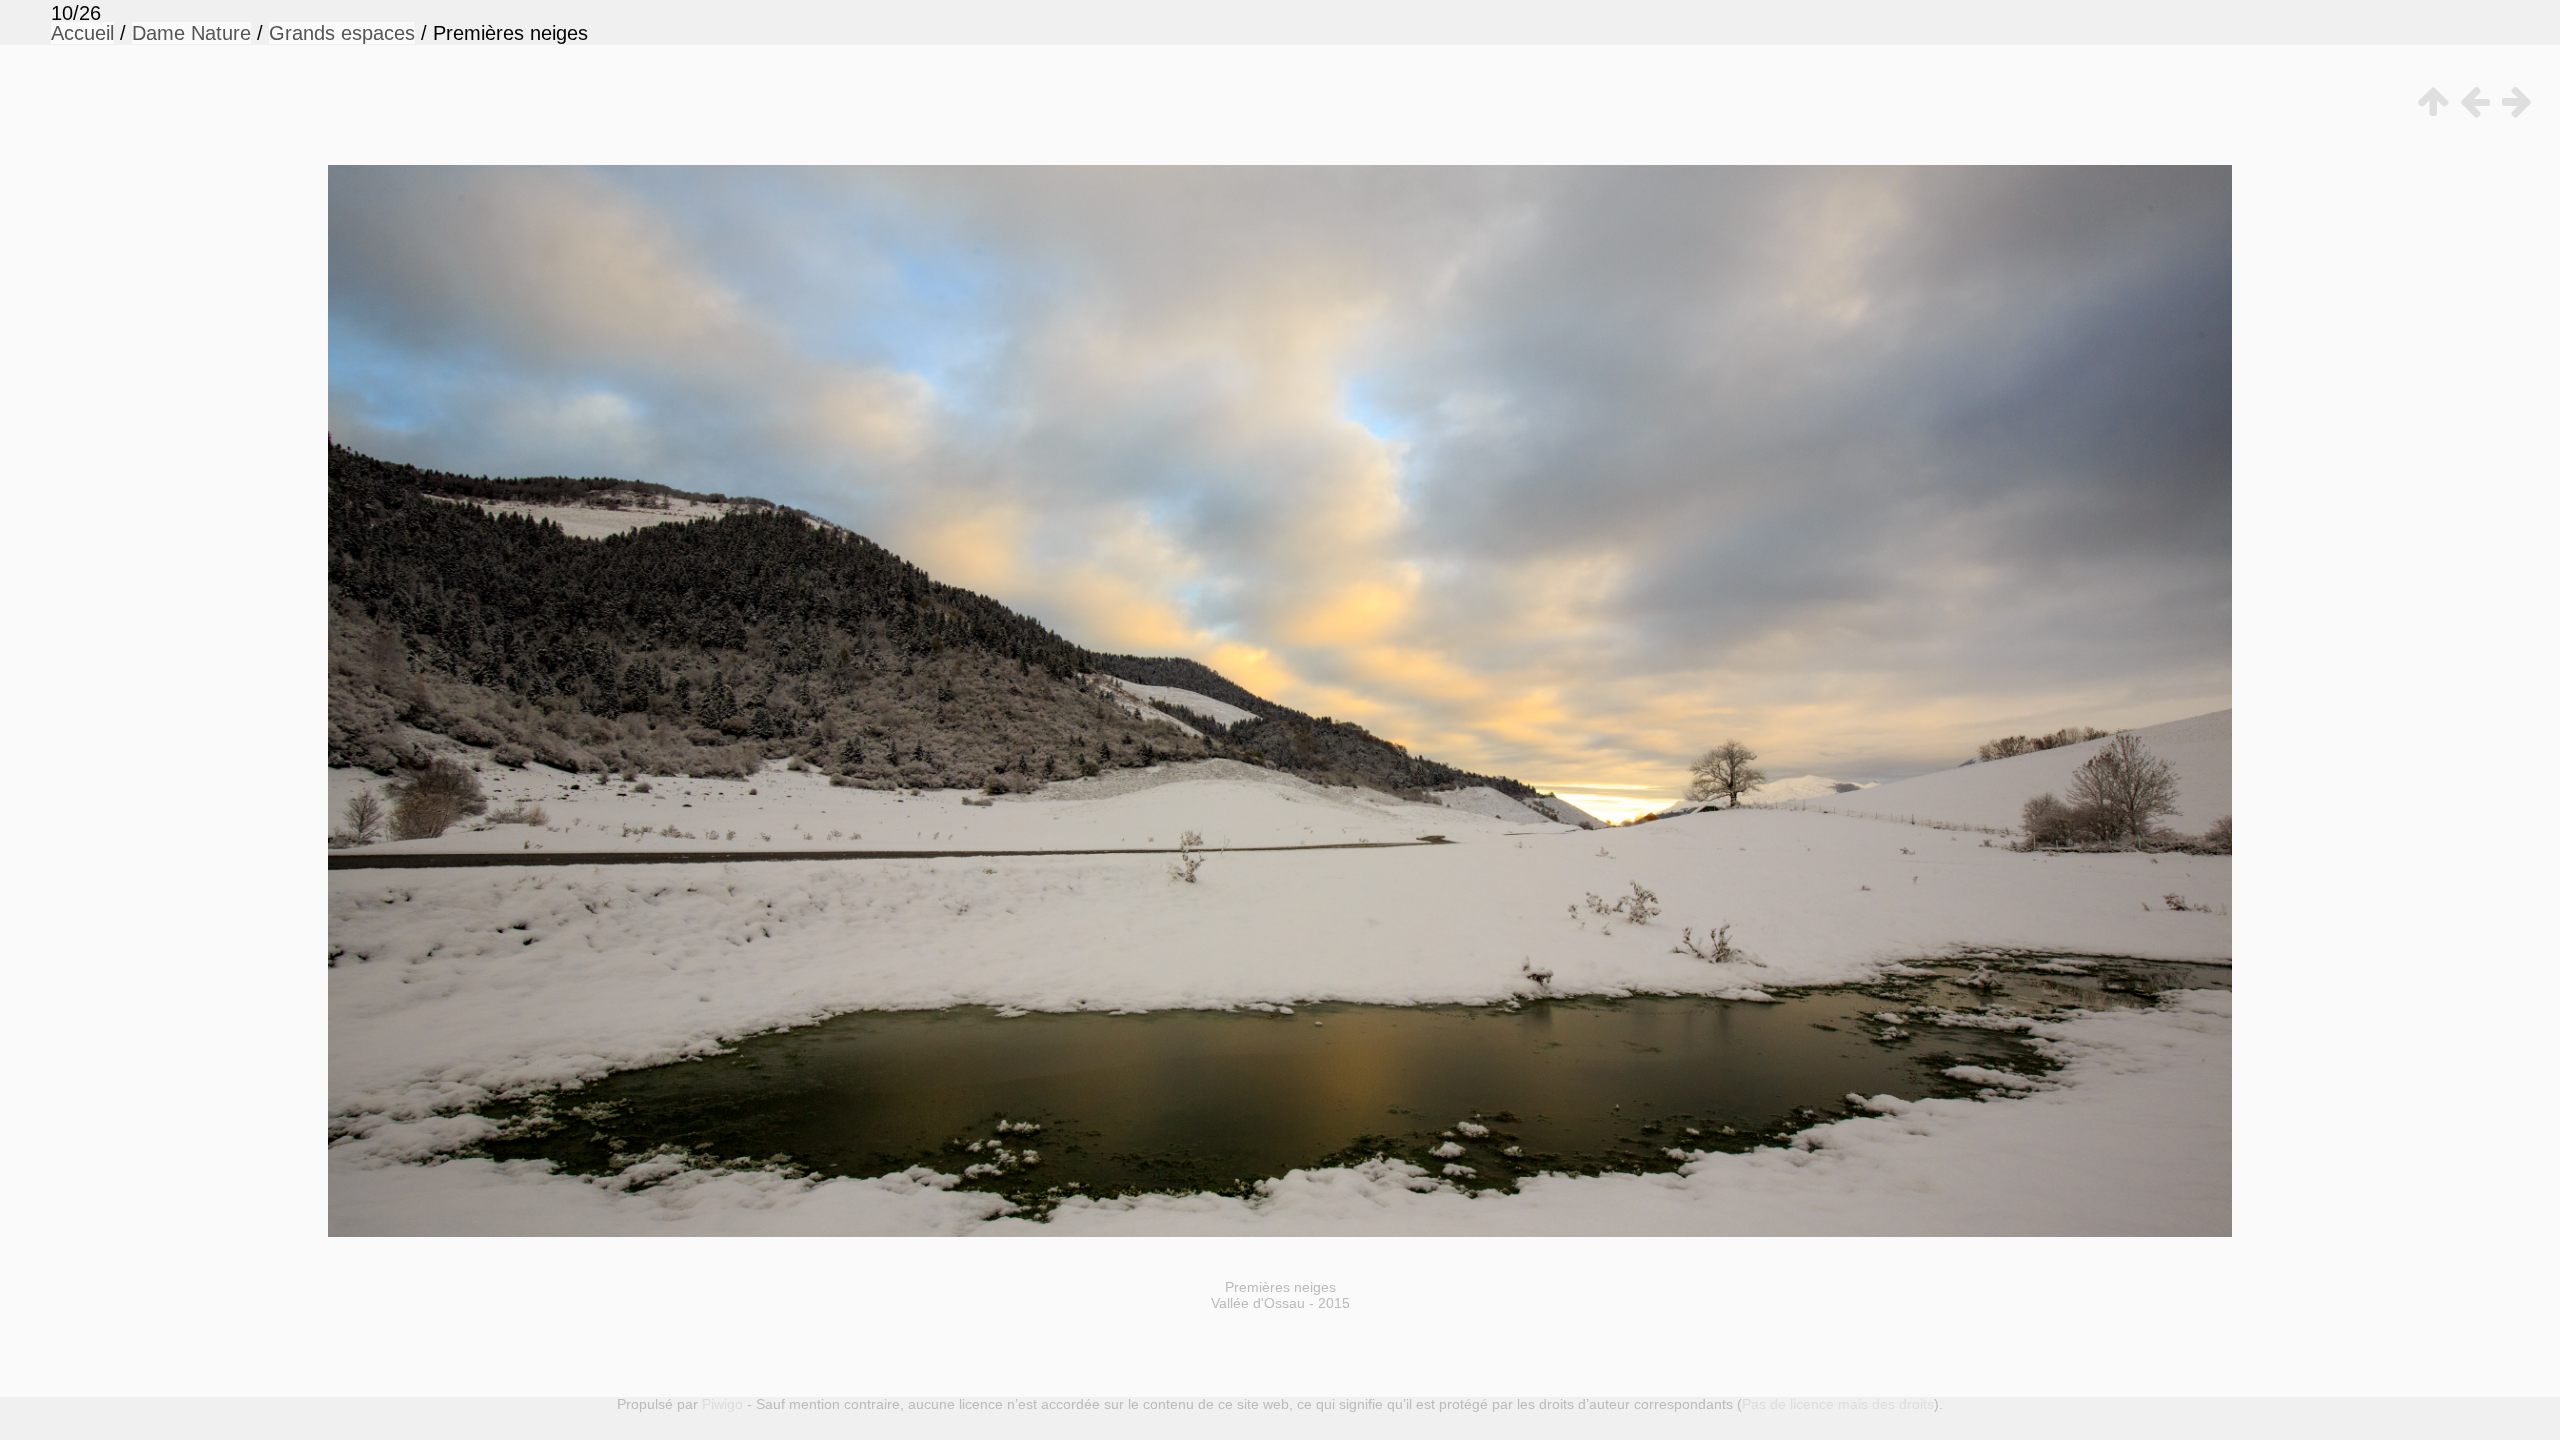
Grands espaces (342, 33)
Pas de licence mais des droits (1838, 1404)
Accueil (82, 33)
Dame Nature (191, 33)
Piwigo (722, 1404)
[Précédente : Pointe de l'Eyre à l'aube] (2471, 101)
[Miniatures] (2429, 101)
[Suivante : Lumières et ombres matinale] (2513, 101)
